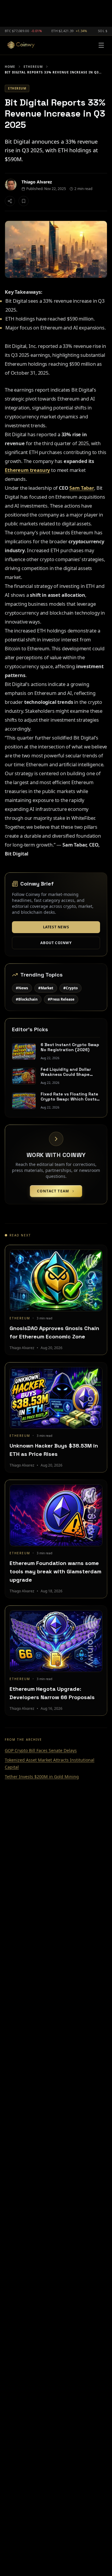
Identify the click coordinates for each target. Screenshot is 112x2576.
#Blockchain (27, 999)
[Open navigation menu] (101, 45)
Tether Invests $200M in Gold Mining (42, 1777)
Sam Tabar (82, 488)
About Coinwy (56, 943)
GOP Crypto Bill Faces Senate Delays (41, 1750)
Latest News (56, 927)
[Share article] (10, 201)
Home (10, 67)
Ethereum (33, 67)
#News (22, 988)
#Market (46, 988)
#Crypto (70, 988)
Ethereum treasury (27, 470)
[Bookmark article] (24, 201)
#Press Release (61, 999)
